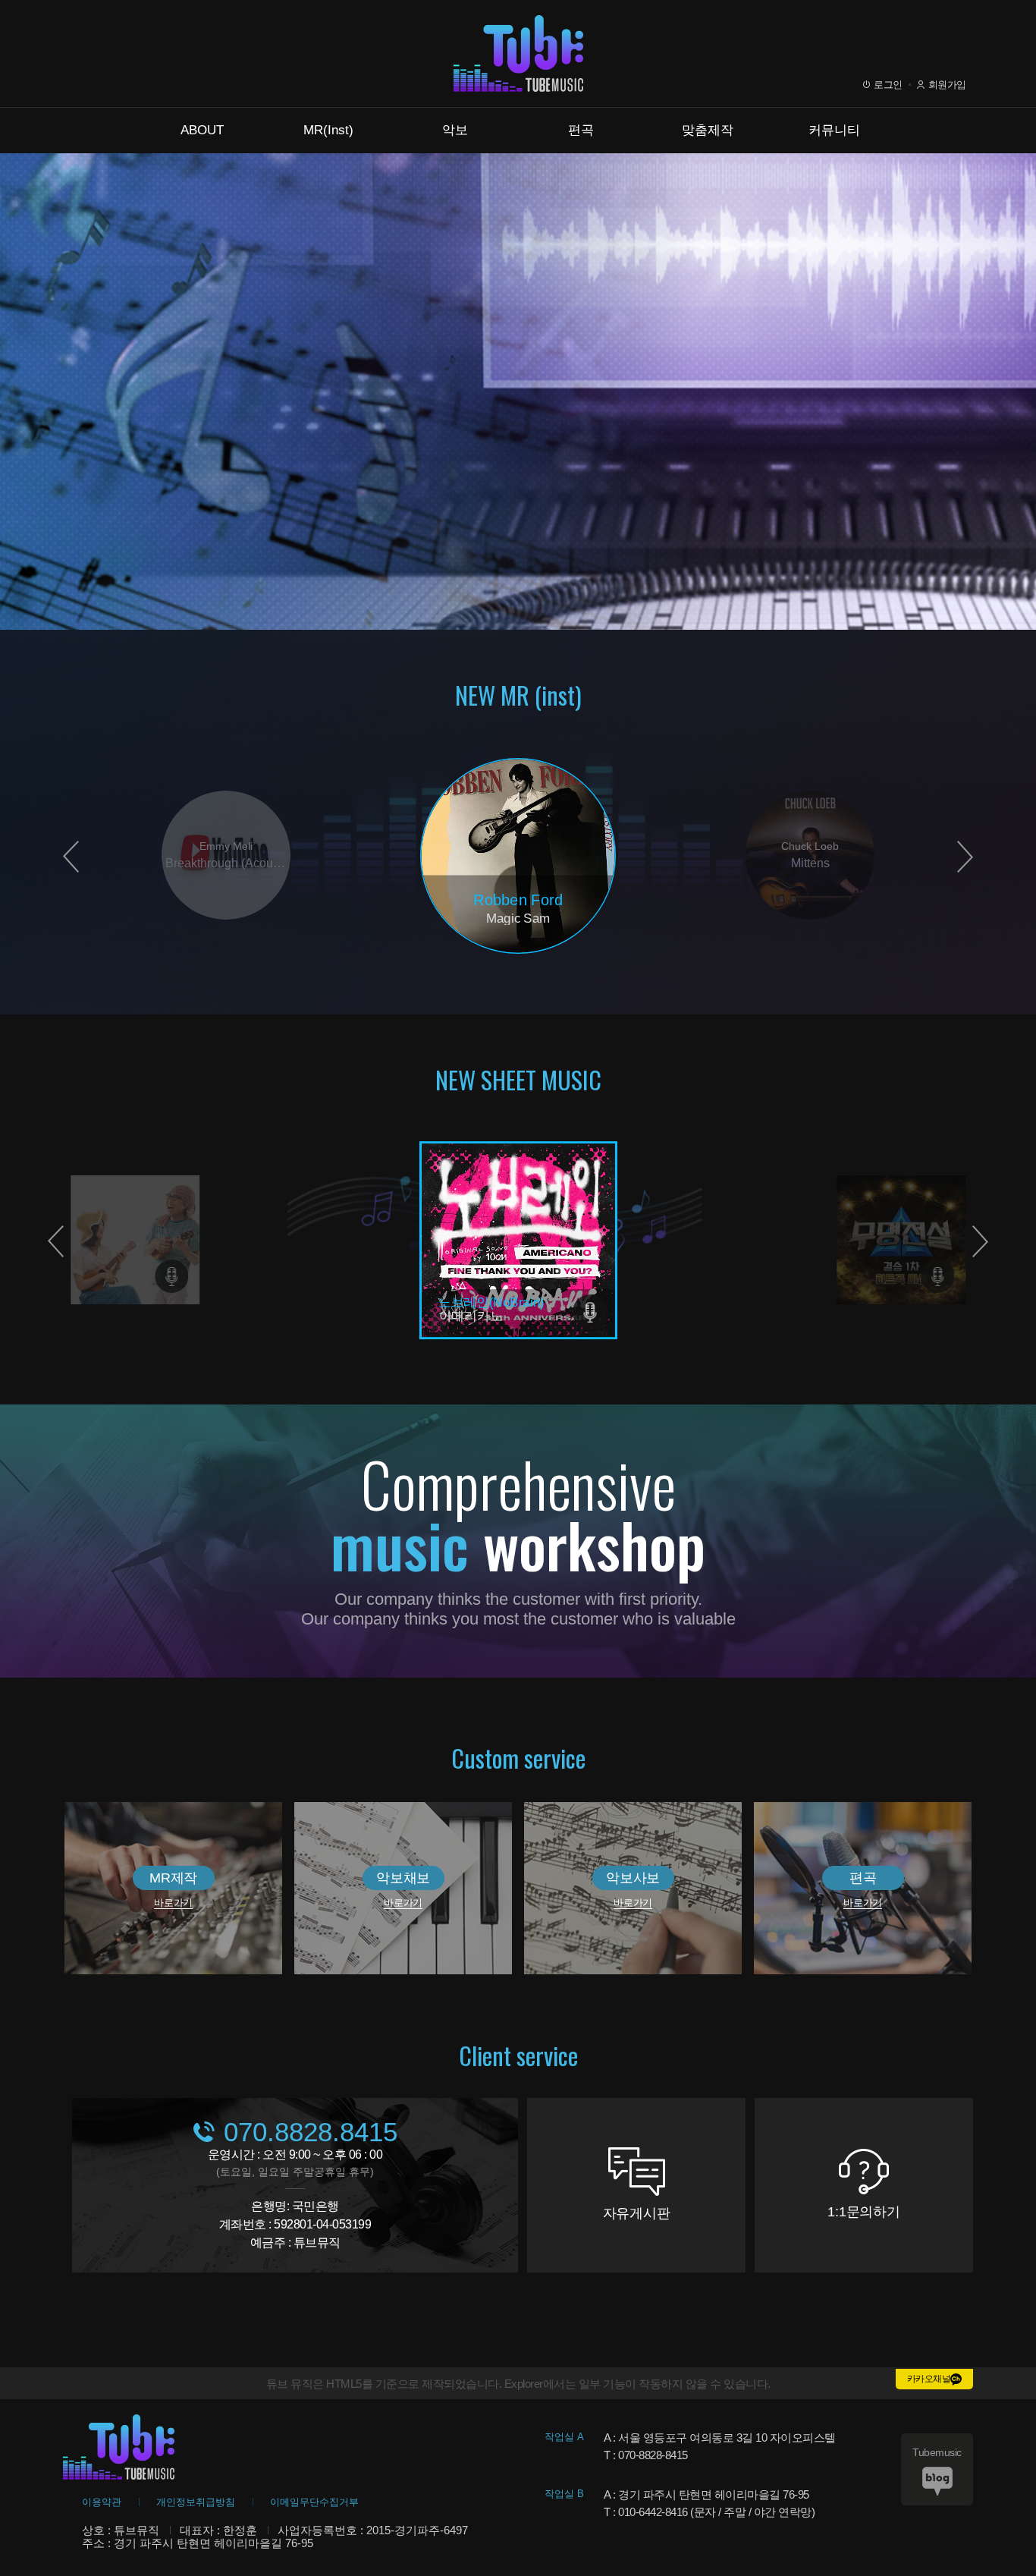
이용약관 (102, 2502)
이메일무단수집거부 (314, 2502)
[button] (965, 857)
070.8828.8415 (311, 2132)
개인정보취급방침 (196, 2502)
